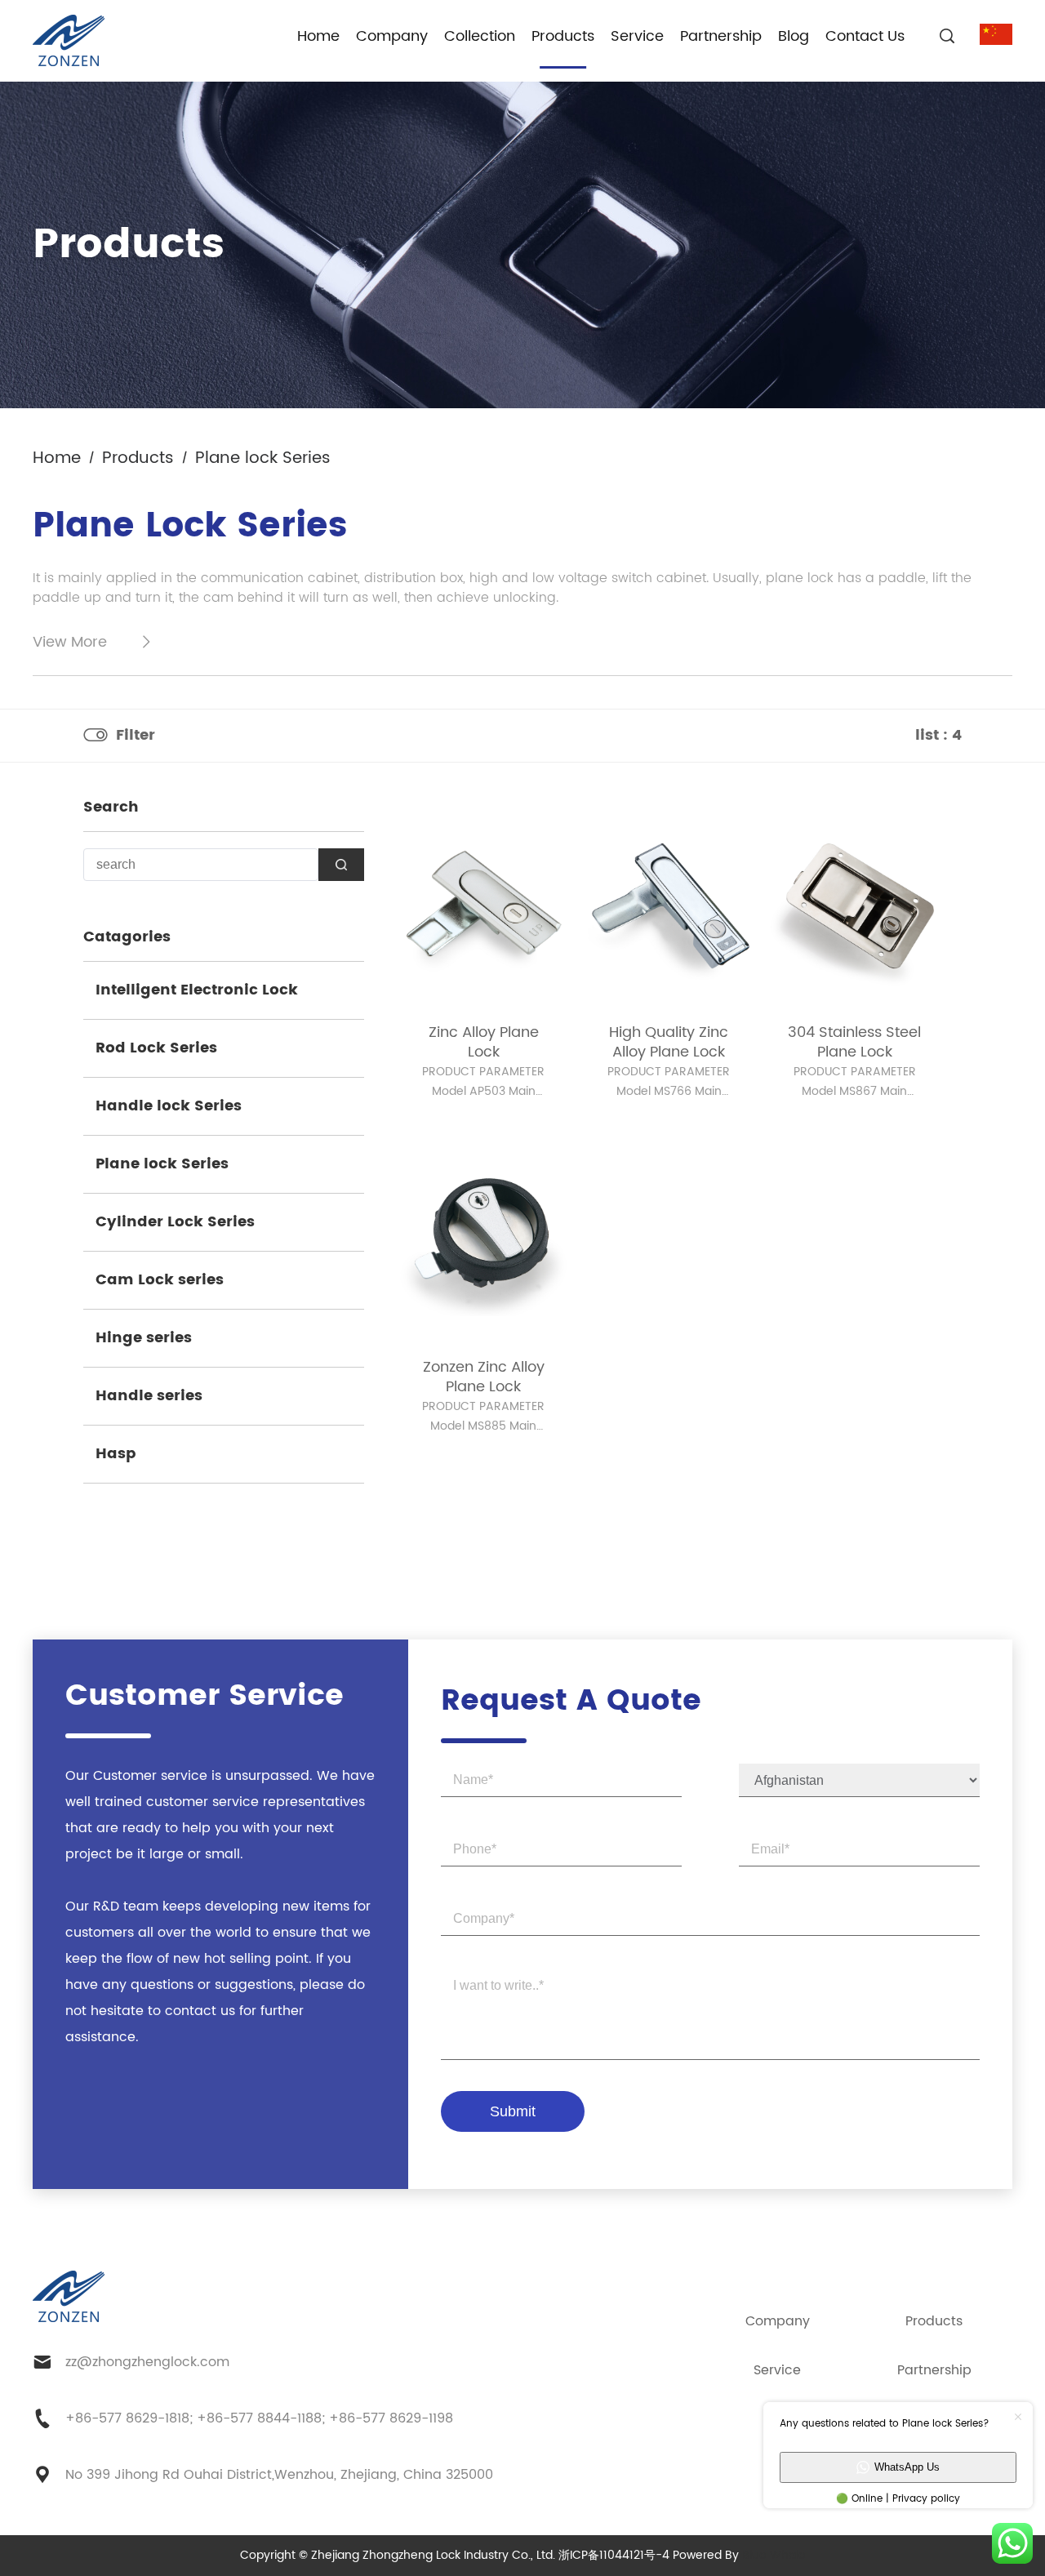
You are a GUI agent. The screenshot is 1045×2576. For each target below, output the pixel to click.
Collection (480, 36)
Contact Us (865, 36)
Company (392, 36)
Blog (794, 36)
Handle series (149, 1396)
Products (563, 36)
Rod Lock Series (156, 1048)
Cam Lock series (160, 1280)
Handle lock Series (169, 1106)
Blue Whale (774, 2555)
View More (70, 642)
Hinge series (144, 1338)
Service (637, 36)
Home (318, 36)
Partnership (721, 36)
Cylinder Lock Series (175, 1222)
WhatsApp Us (907, 2467)
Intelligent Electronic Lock (197, 990)
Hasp (116, 1454)
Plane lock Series (162, 1164)
